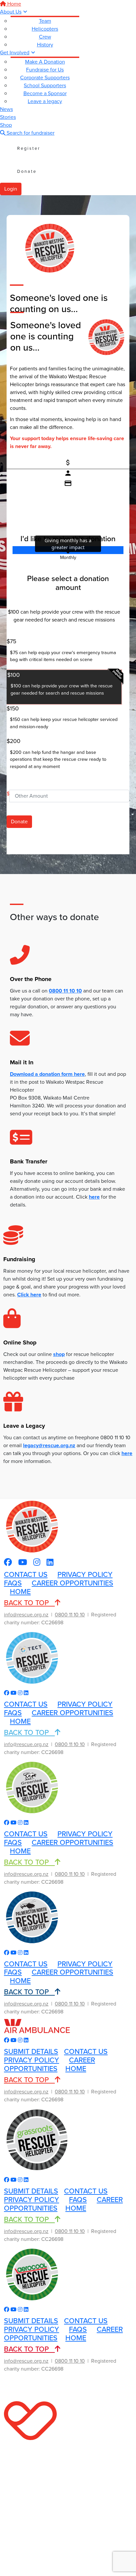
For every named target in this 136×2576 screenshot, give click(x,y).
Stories (8, 117)
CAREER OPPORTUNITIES (72, 1583)
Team (45, 21)
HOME (20, 1592)
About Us (11, 12)
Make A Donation (45, 62)
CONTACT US (26, 1575)
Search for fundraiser (30, 133)
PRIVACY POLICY (85, 1575)
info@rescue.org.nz (26, 1615)
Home (14, 4)
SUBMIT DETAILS (31, 2052)
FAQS (13, 1583)
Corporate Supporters (45, 78)
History (45, 45)
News (6, 109)
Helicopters (45, 29)
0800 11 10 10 (65, 991)
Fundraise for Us (45, 70)
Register (29, 148)
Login (11, 189)
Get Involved (15, 53)
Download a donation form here (47, 1074)
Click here (29, 1295)
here (127, 1453)
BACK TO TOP (29, 1603)
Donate (27, 171)
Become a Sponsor (45, 93)
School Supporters (45, 85)
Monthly (68, 558)
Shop (6, 125)
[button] (64, 653)
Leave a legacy (45, 101)
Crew (45, 37)
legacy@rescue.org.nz (49, 1445)
